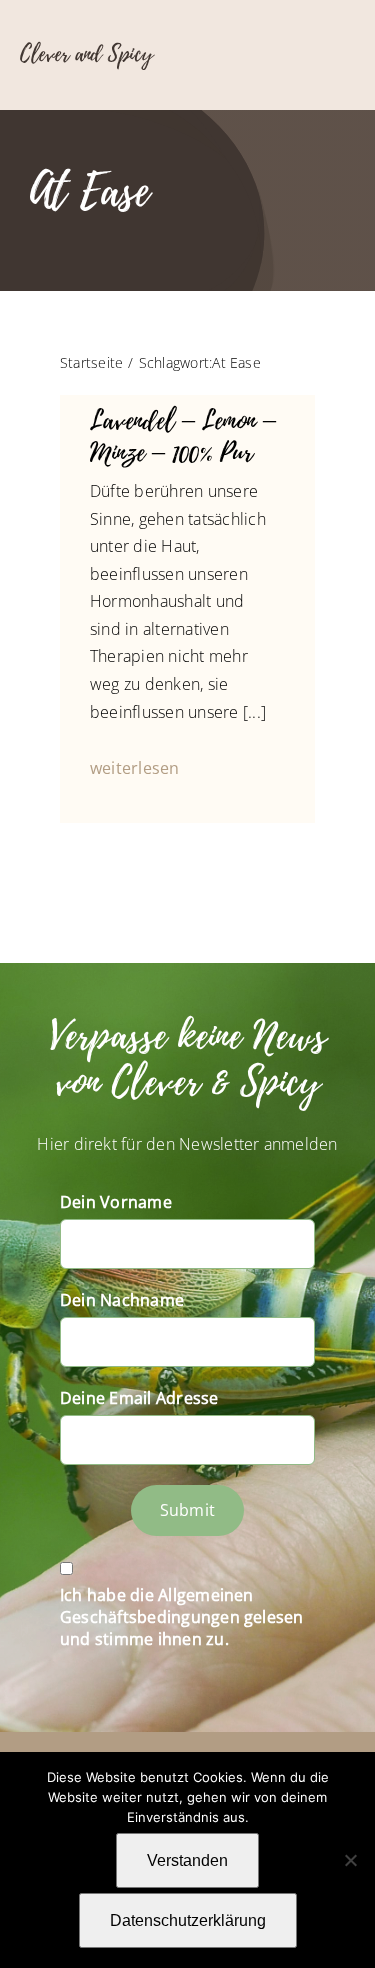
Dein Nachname (122, 1300)
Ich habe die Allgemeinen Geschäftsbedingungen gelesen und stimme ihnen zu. (182, 1617)
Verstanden (187, 1860)
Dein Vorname (116, 1202)
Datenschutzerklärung (188, 1920)
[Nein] (350, 1860)
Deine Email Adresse (139, 1398)
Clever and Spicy (86, 54)
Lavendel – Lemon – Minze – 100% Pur (183, 436)
